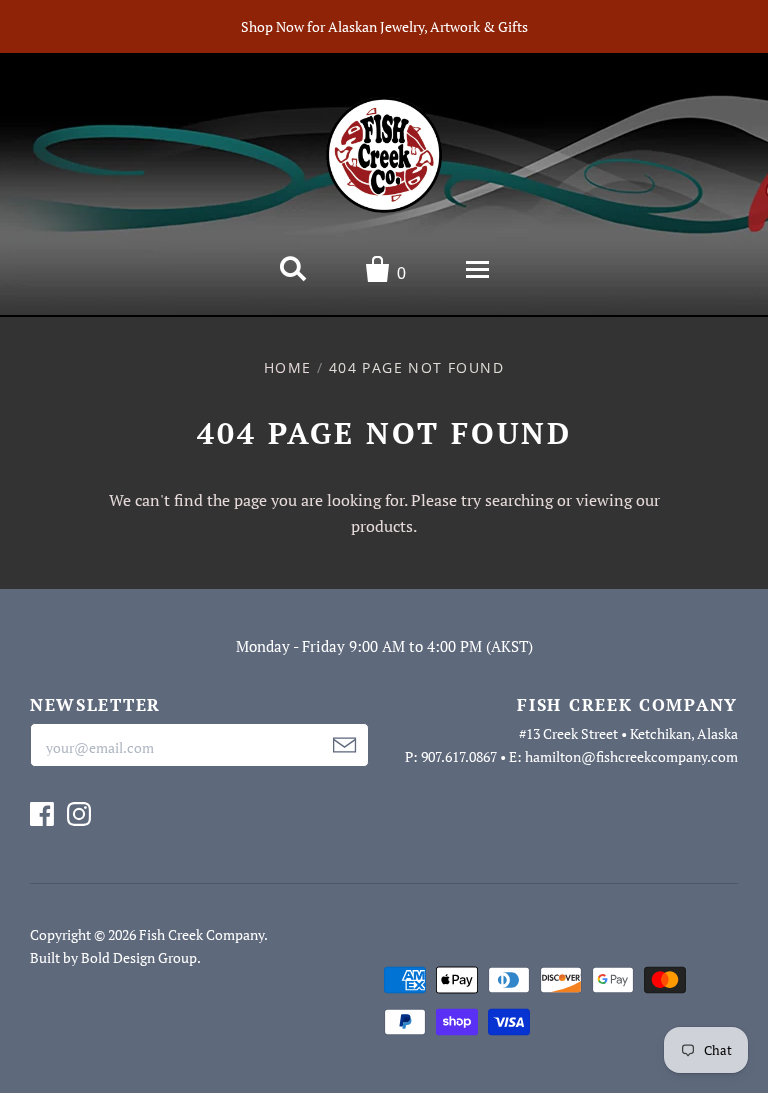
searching (519, 500)
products (382, 526)
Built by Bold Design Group (113, 957)
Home (288, 367)
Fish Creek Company (201, 934)
